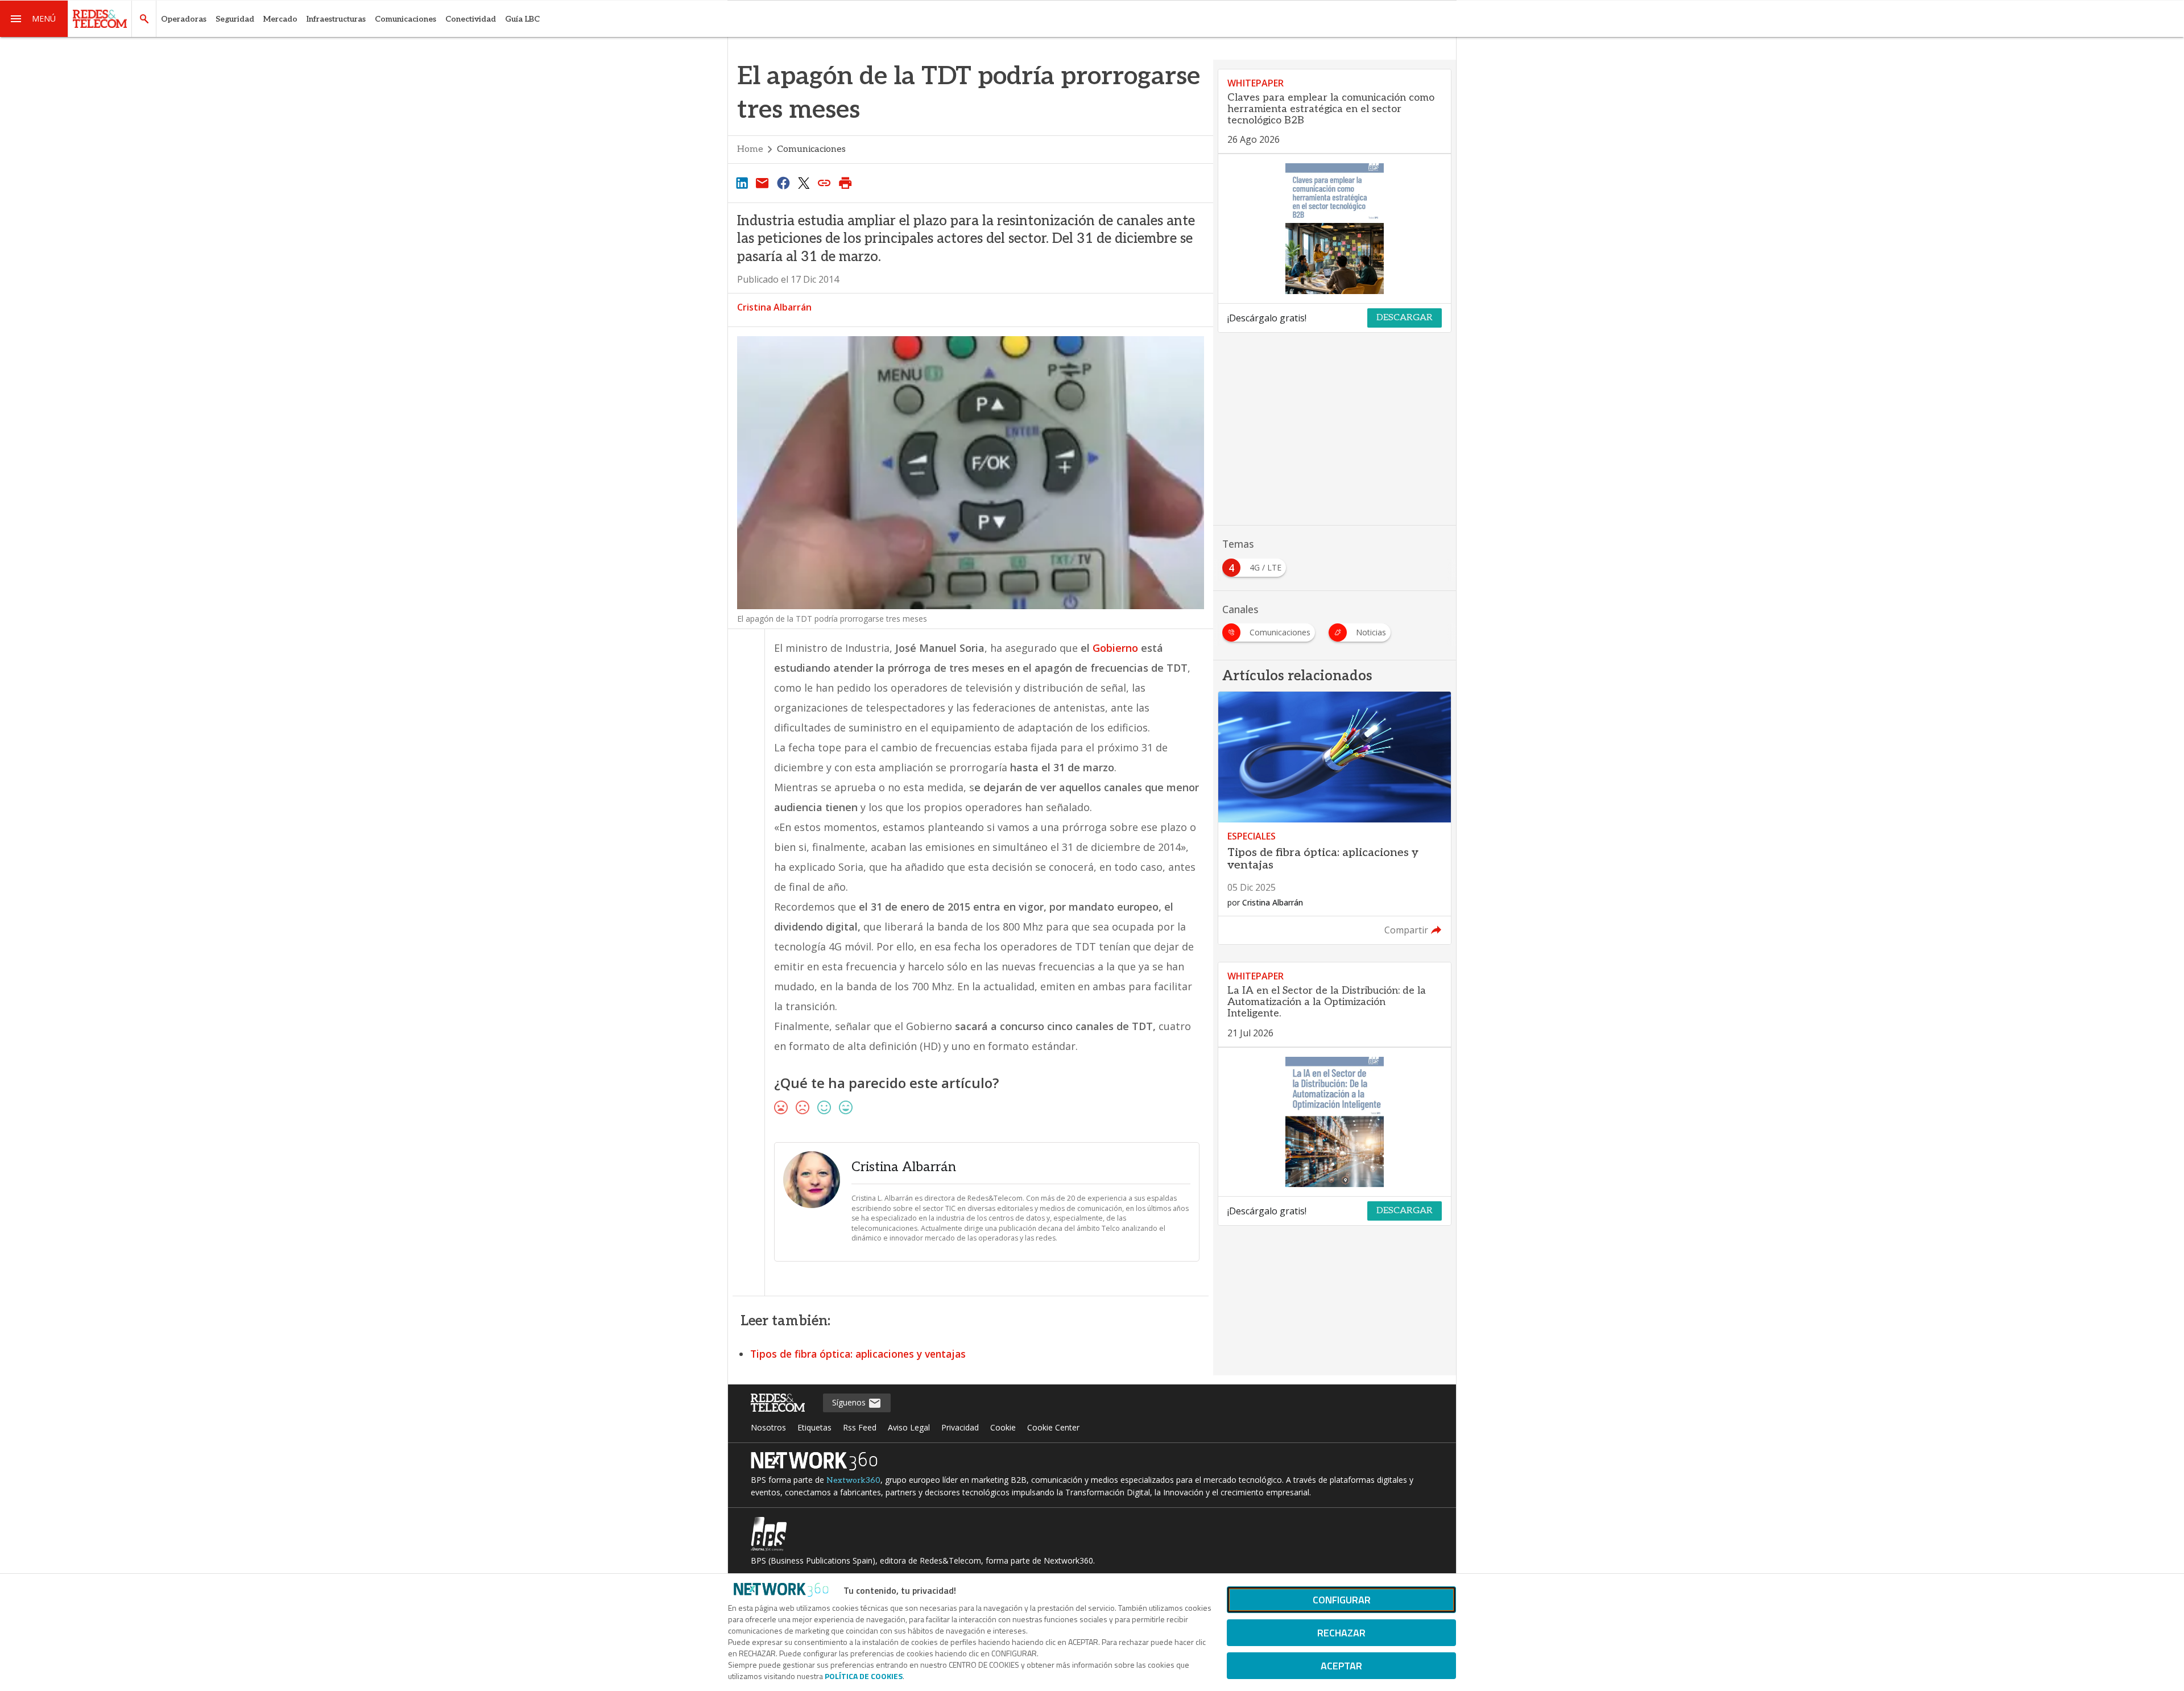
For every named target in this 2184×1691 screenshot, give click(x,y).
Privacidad (960, 1427)
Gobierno (1115, 648)
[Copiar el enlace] (825, 183)
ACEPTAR (1341, 1666)
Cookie (1003, 1427)
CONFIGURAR (1342, 1600)
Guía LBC (522, 19)
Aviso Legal (909, 1427)
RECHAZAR (1341, 1633)
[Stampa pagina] (845, 183)
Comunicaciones (406, 19)
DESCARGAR (1405, 318)
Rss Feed (860, 1427)
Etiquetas (814, 1427)
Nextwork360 (853, 1480)
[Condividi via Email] (762, 183)
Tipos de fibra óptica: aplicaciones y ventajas (858, 1354)
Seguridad (235, 19)
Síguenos (850, 1402)
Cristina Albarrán (774, 307)
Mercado (280, 19)
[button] (34, 19)
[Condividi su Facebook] (783, 183)
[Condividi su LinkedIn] (742, 183)
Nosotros (768, 1427)
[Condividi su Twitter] (804, 183)
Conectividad (471, 19)
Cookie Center (1053, 1427)
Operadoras (184, 19)
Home (750, 149)
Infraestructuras (336, 19)
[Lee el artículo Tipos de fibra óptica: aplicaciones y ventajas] (1335, 818)
